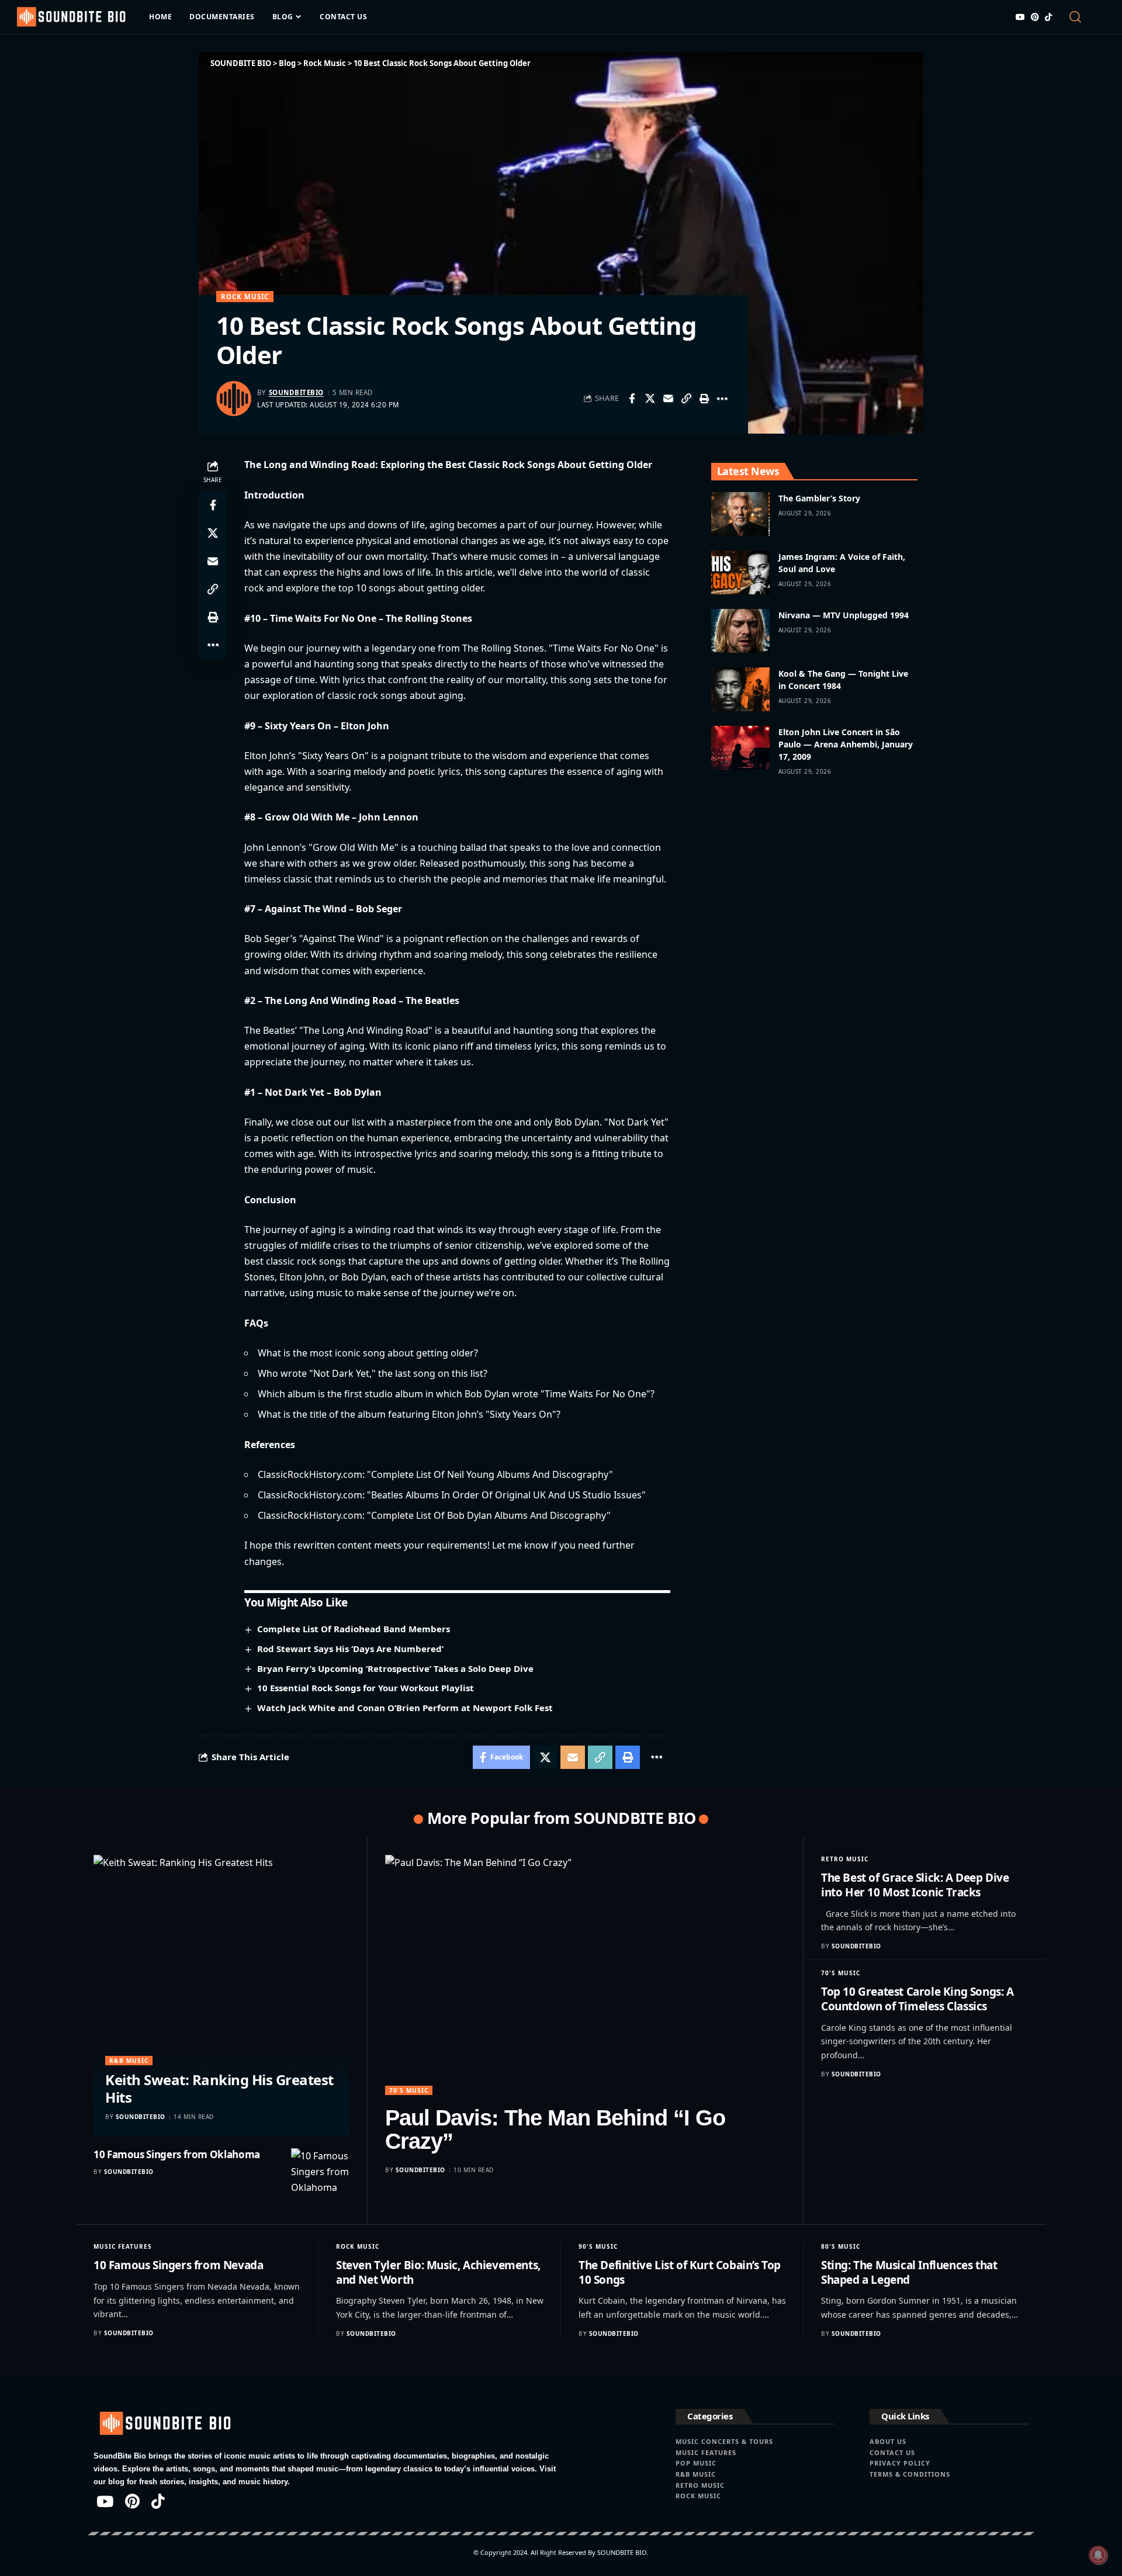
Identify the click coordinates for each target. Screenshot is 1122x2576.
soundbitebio (296, 392)
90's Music (598, 2246)
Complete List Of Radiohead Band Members (354, 1629)
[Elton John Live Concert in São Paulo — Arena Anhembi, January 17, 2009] (740, 748)
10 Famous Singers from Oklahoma (177, 2154)
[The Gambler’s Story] (740, 514)
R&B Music (129, 2061)
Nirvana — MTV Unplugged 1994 (844, 615)
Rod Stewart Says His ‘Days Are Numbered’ (350, 1649)
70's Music (409, 2090)
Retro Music (845, 1859)
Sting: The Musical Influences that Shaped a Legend (909, 2272)
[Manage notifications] (1098, 2555)
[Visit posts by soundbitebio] (234, 399)
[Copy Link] (686, 399)
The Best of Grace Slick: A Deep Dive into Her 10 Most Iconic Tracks (915, 1885)
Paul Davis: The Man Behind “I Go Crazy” (555, 2130)
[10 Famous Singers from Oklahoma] (320, 2177)
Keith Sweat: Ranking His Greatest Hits (219, 2088)
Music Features (123, 2246)
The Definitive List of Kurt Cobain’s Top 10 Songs (680, 2272)
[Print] (704, 399)
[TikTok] (1048, 17)
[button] (1085, 17)
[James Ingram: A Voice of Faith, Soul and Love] (740, 572)
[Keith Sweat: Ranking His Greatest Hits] (221, 1996)
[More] (722, 399)
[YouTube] (1020, 17)
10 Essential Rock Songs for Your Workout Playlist (366, 1688)
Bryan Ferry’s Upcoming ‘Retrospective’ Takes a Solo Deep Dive (395, 1668)
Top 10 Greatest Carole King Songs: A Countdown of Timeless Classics (917, 1999)
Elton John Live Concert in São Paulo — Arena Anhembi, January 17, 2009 (846, 744)
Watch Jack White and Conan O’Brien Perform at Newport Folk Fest (405, 1708)
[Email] (668, 399)
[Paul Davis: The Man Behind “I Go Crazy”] (585, 1975)
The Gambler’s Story (819, 498)
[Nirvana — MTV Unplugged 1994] (740, 631)
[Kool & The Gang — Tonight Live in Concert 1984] (740, 689)
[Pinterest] (1035, 17)
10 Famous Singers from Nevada (178, 2265)
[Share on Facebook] (632, 399)
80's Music (841, 2246)
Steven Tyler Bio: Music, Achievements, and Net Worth (438, 2272)
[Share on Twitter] (650, 399)
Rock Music (245, 297)
